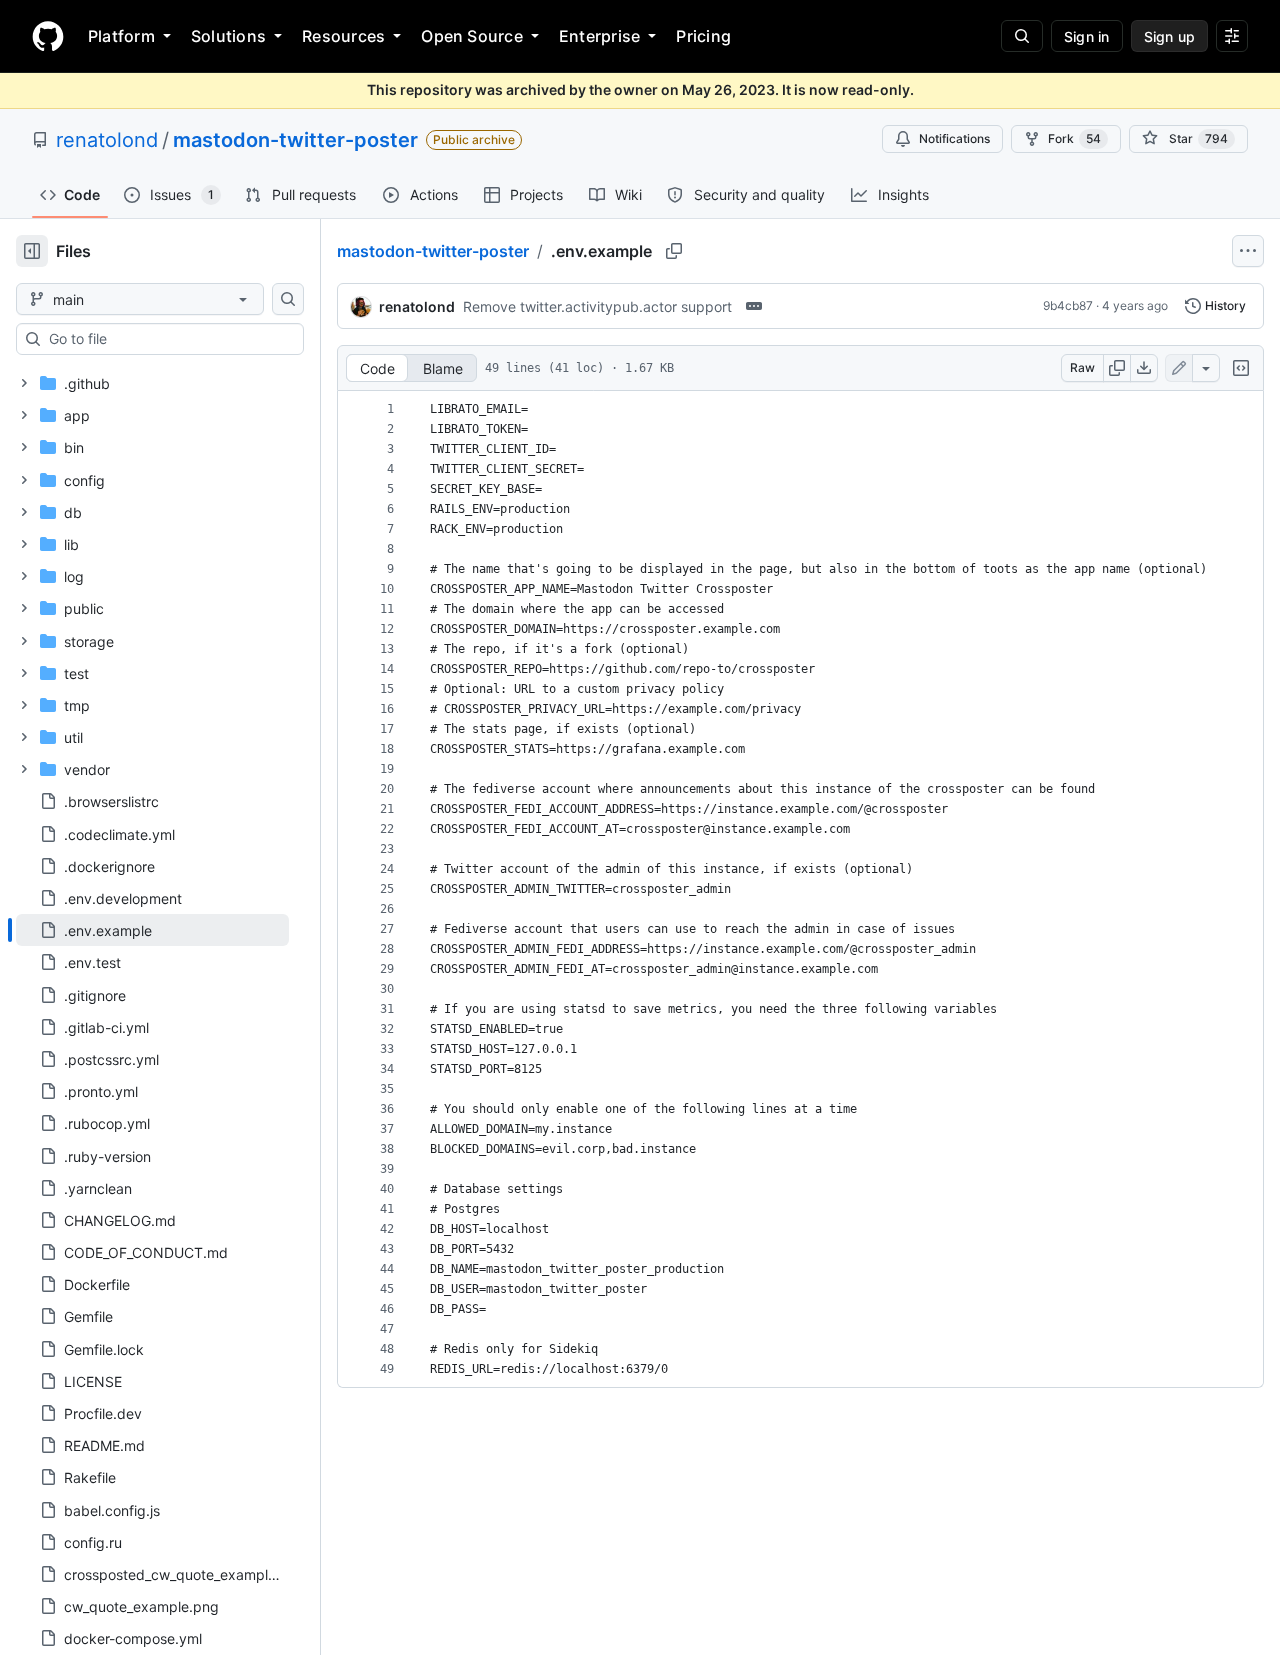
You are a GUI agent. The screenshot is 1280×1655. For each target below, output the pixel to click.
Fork (1074, 138)
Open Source (472, 36)
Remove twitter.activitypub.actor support (597, 306)
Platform (121, 36)
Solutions (228, 36)
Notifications (954, 138)
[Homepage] (48, 36)
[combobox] (168, 339)
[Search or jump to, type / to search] (1022, 36)
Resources (343, 36)
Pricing (703, 36)
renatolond (107, 140)
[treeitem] (152, 930)
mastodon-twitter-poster (295, 140)
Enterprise (599, 36)
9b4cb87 (1068, 305)
